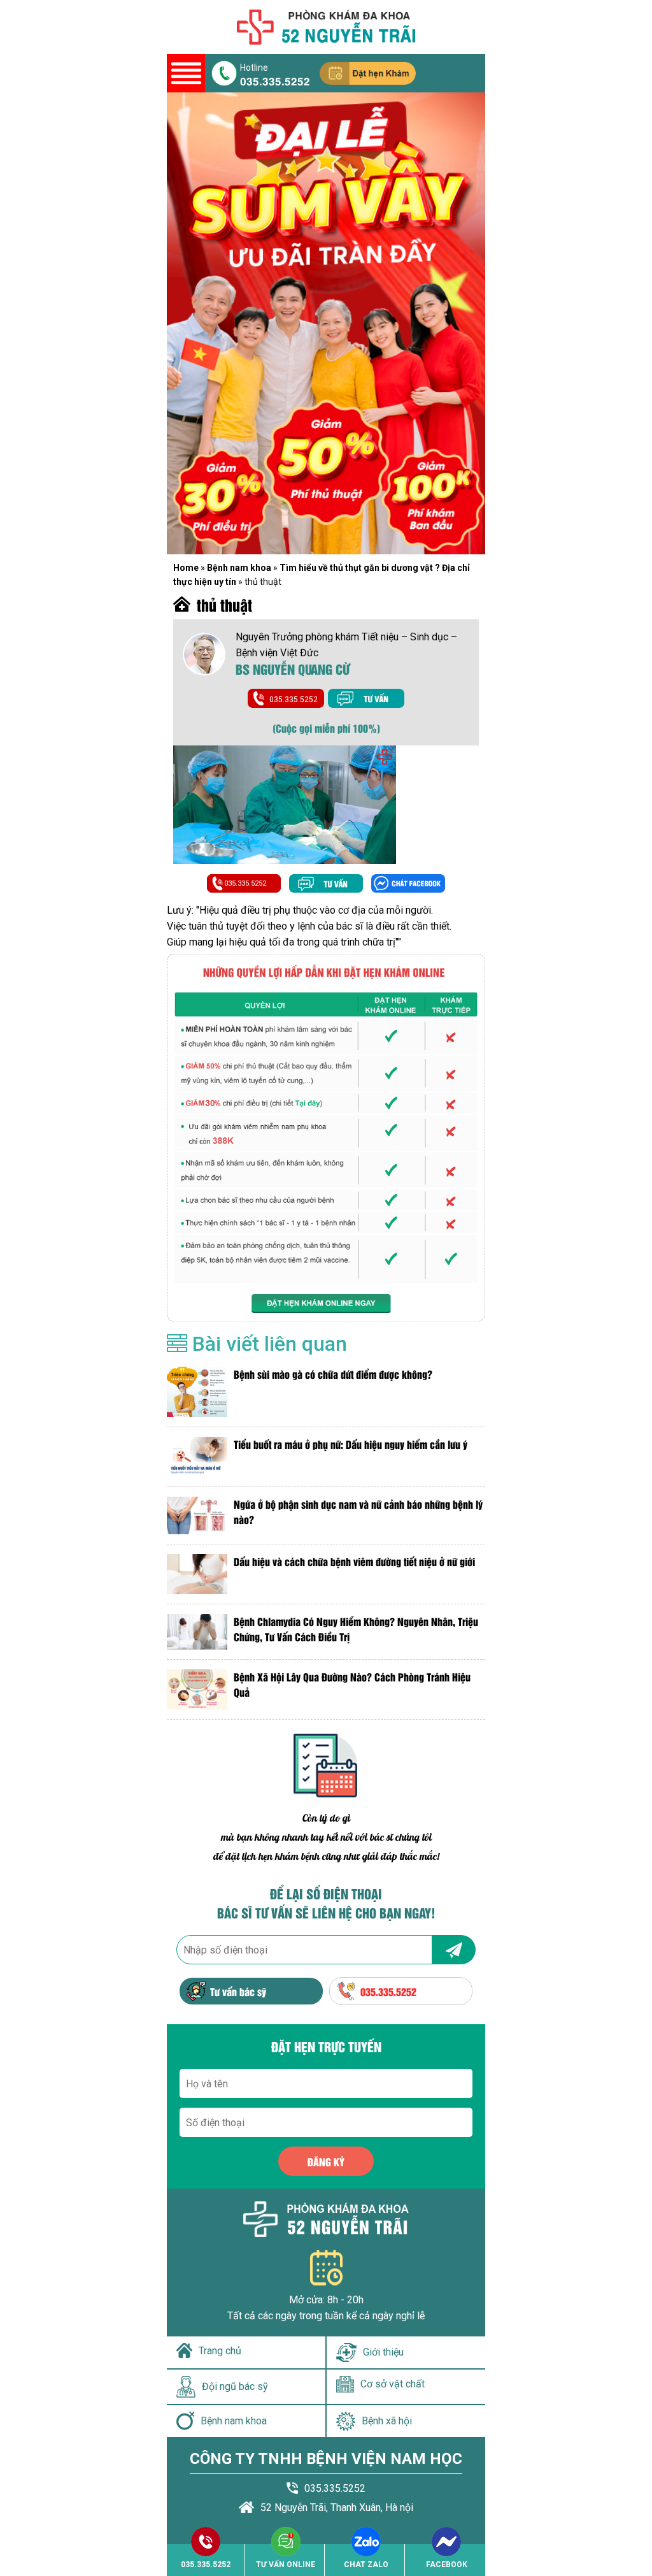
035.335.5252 (275, 80)
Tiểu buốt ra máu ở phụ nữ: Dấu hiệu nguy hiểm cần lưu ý (351, 1444)
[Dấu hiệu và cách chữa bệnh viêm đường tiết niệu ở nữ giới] (197, 1574)
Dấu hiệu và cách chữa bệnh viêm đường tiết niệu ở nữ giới (354, 1561)
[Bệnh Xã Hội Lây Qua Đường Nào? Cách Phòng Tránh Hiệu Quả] (197, 1689)
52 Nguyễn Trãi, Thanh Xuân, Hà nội (337, 2508)
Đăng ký (326, 2162)
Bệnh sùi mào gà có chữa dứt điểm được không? (333, 1374)
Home (186, 568)
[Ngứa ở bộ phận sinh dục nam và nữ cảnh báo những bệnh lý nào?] (197, 1515)
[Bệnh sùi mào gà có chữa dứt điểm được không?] (197, 1392)
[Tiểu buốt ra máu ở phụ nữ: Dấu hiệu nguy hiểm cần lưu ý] (197, 1457)
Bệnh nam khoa (239, 568)
